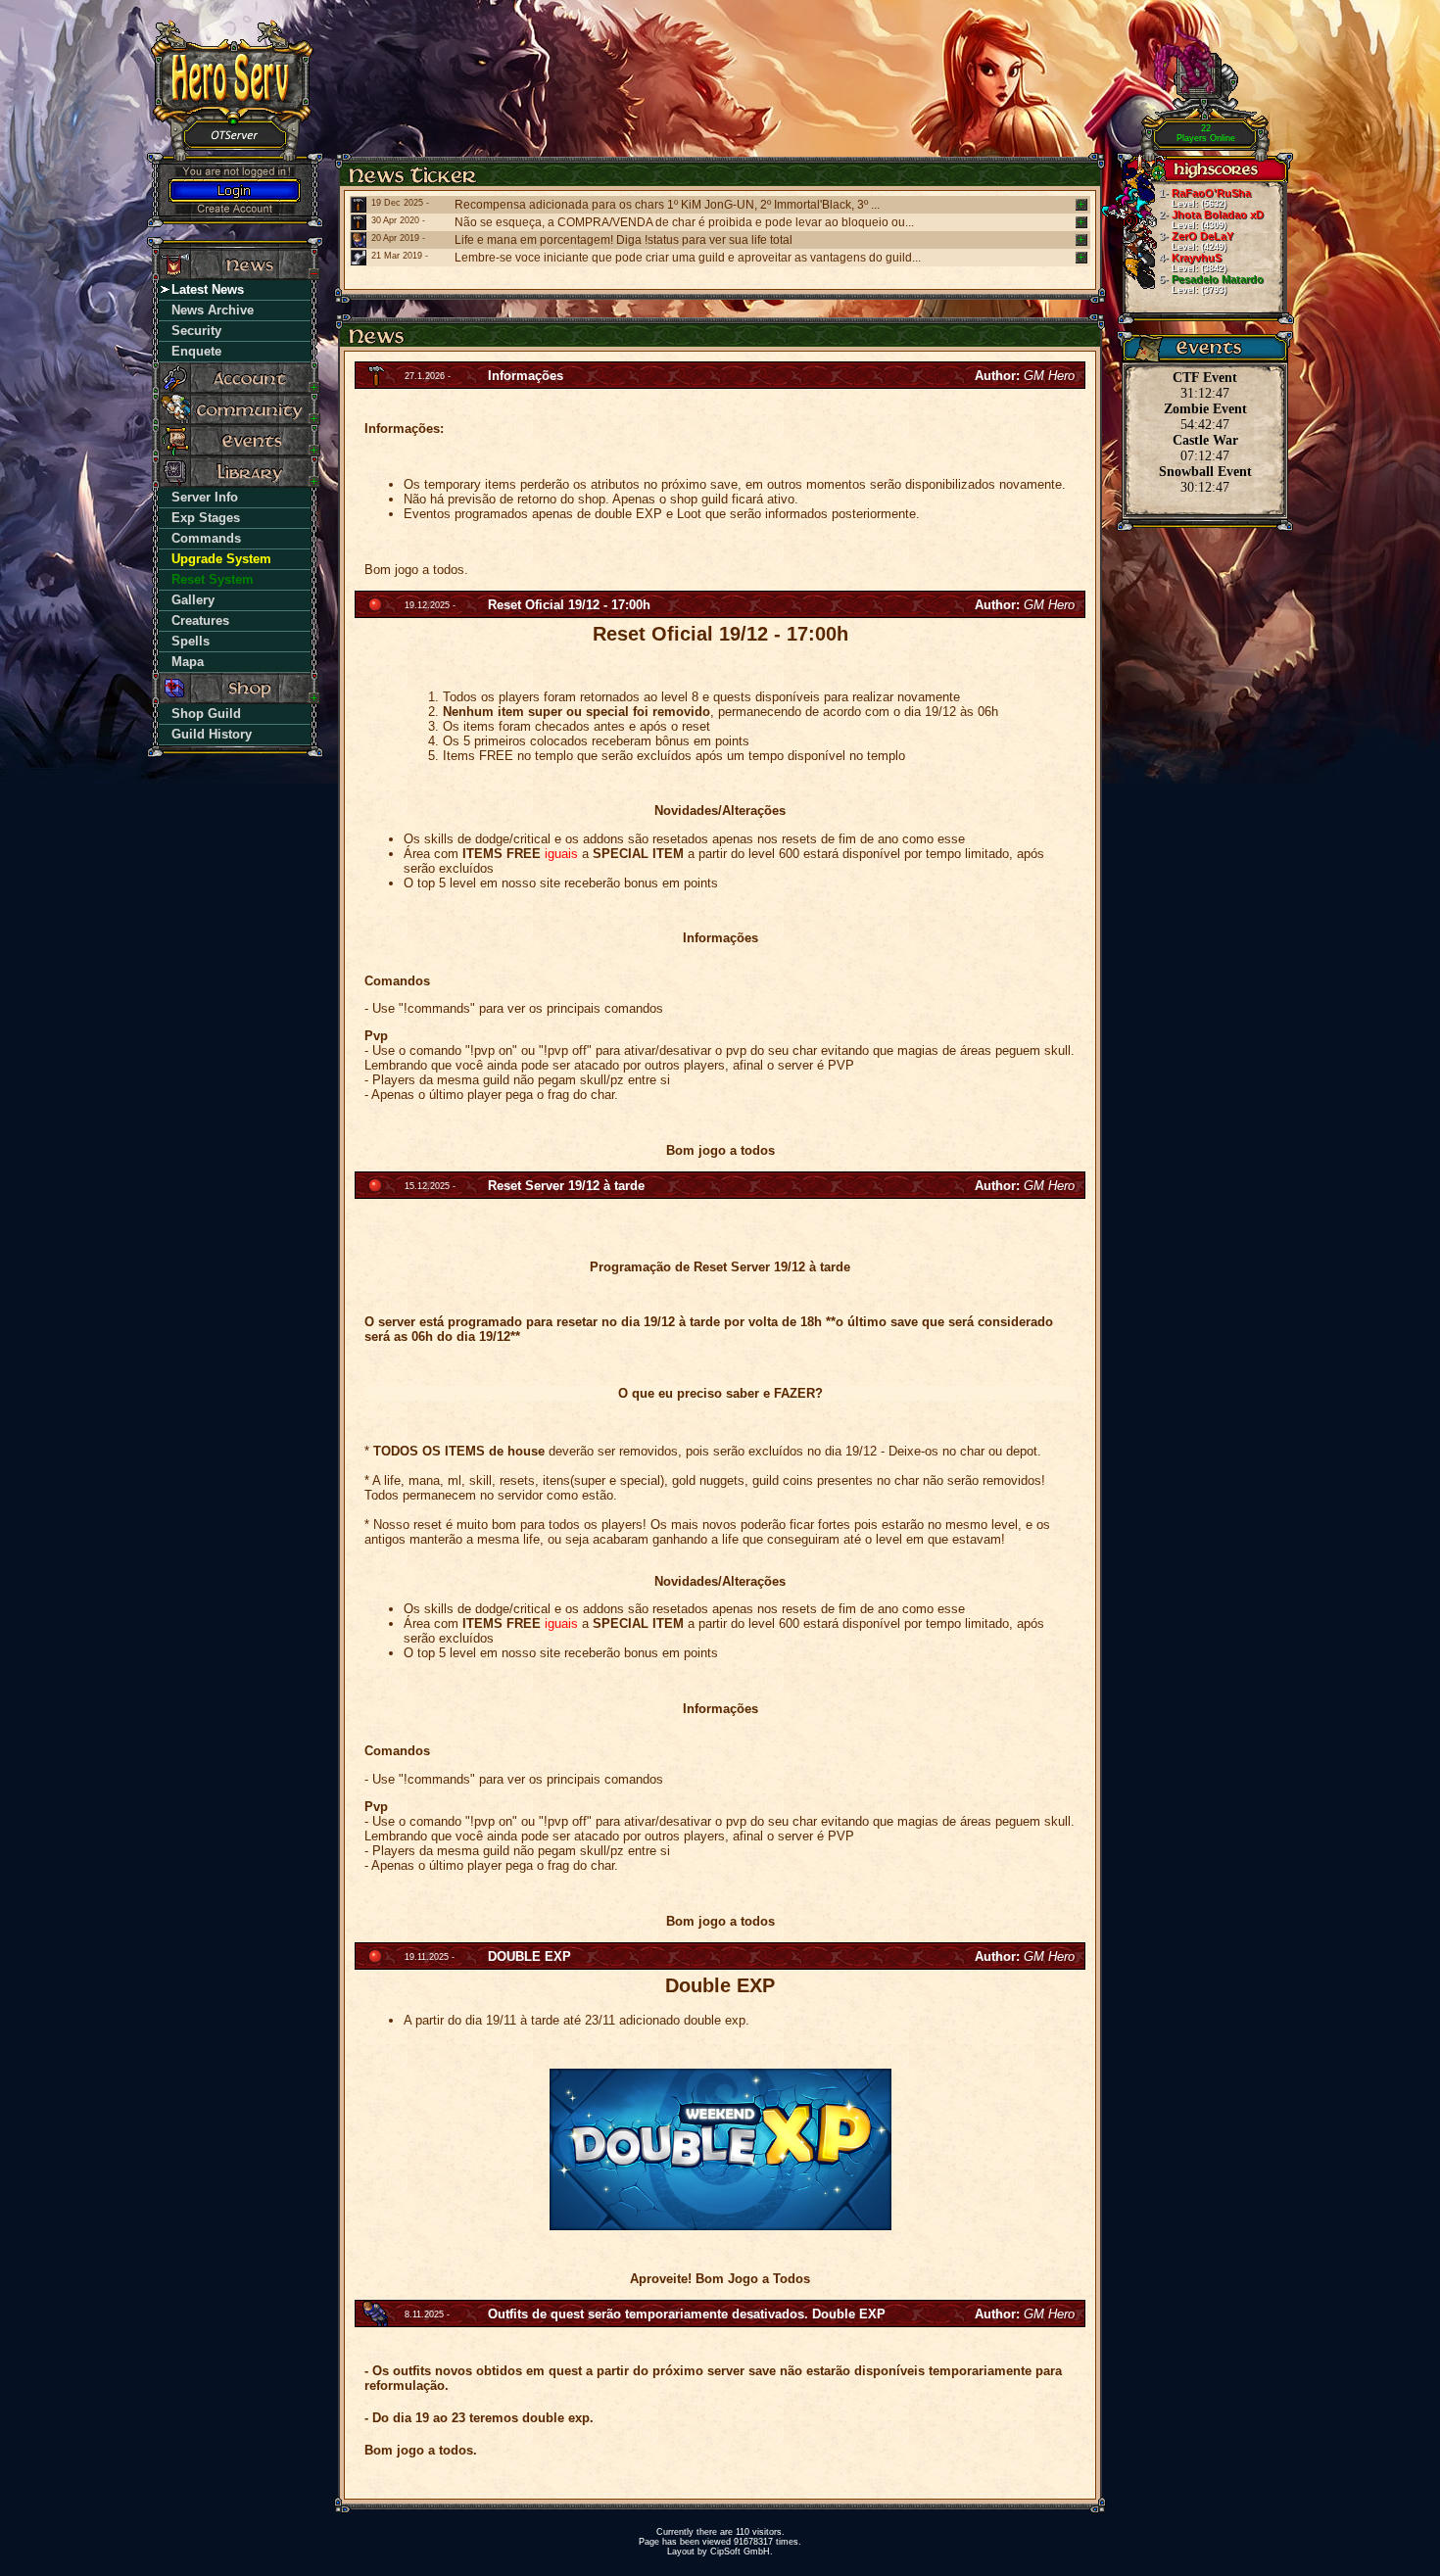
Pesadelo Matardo (1211, 284)
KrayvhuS (1193, 262)
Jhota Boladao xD (1211, 219)
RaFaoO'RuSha (1205, 198)
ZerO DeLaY (1196, 241)
